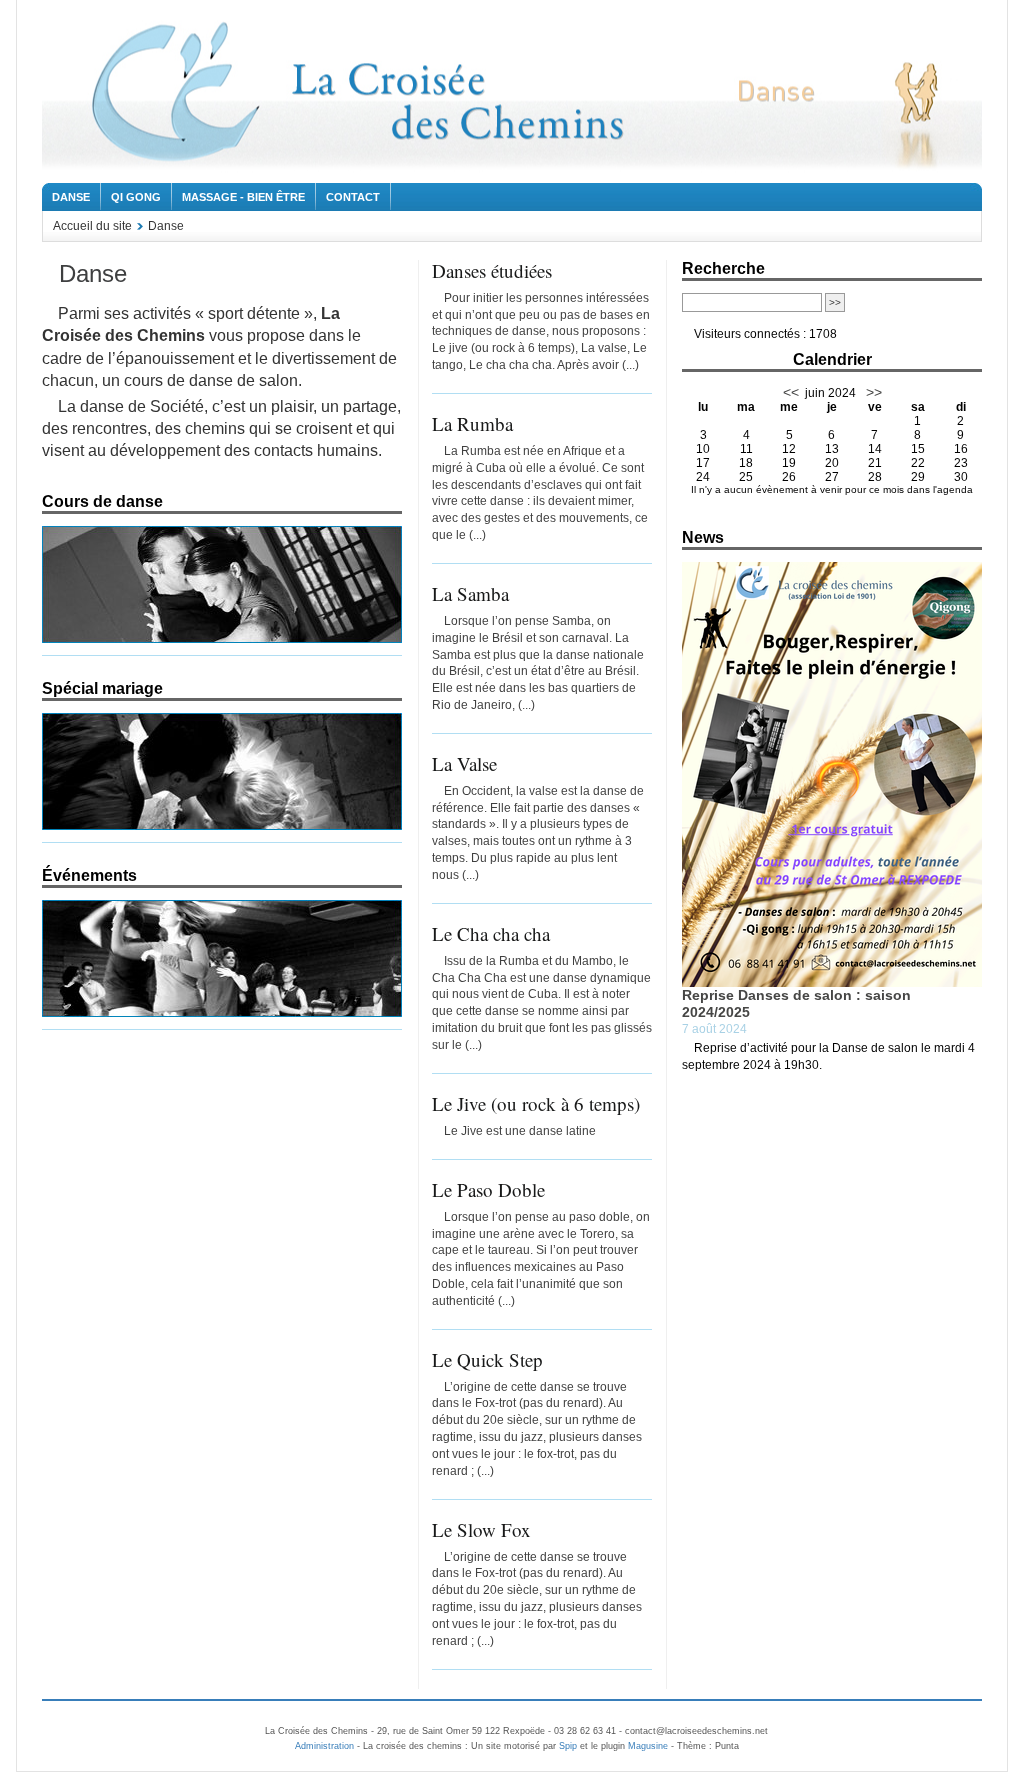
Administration (324, 1746)
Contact (353, 197)
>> (872, 392)
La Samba (470, 593)
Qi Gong (136, 197)
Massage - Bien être (243, 197)
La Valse (464, 763)
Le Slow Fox (481, 1529)
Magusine (648, 1746)
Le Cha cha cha (491, 933)
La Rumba (472, 423)
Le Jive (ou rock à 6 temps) (536, 1103)
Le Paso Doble (488, 1189)
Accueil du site (92, 226)
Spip (568, 1746)
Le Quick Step (487, 1359)
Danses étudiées (492, 270)
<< (791, 392)
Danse (71, 197)
